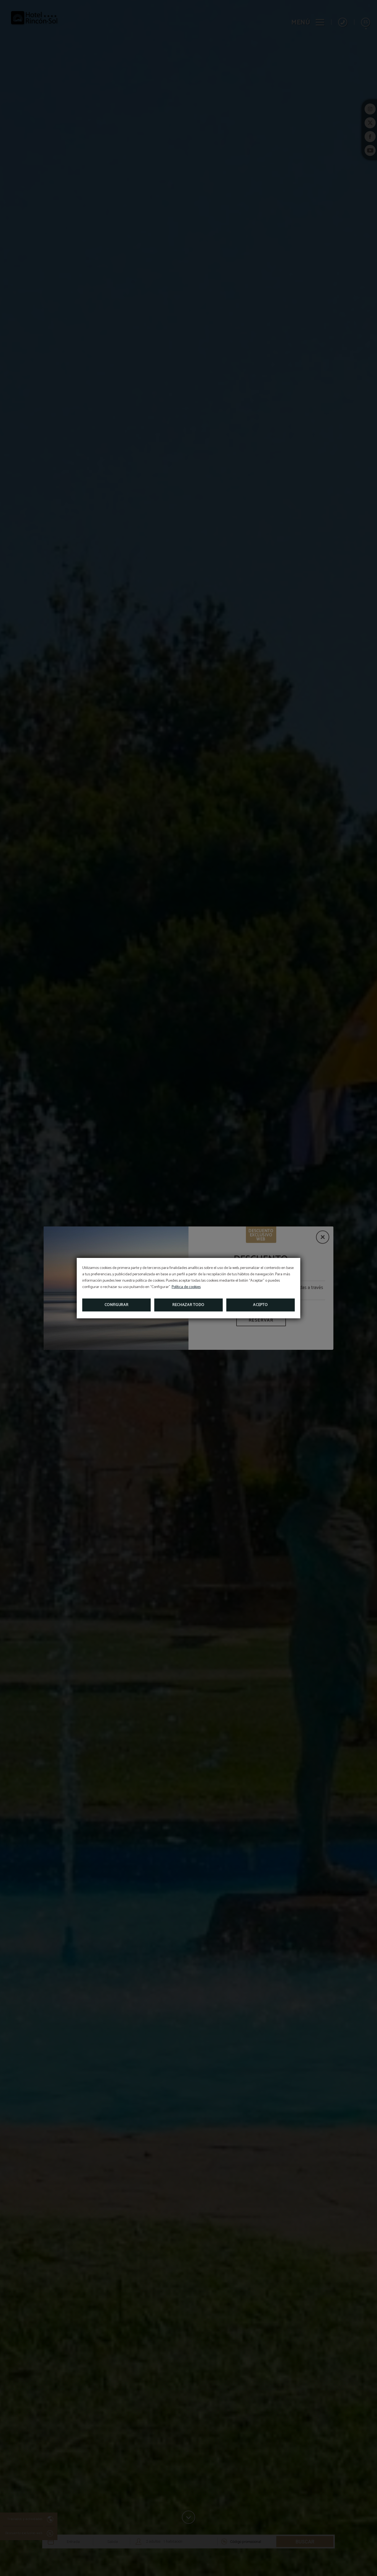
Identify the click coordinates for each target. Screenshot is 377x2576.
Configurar (117, 1305)
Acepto (260, 1305)
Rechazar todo (189, 1305)
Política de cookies (186, 1287)
